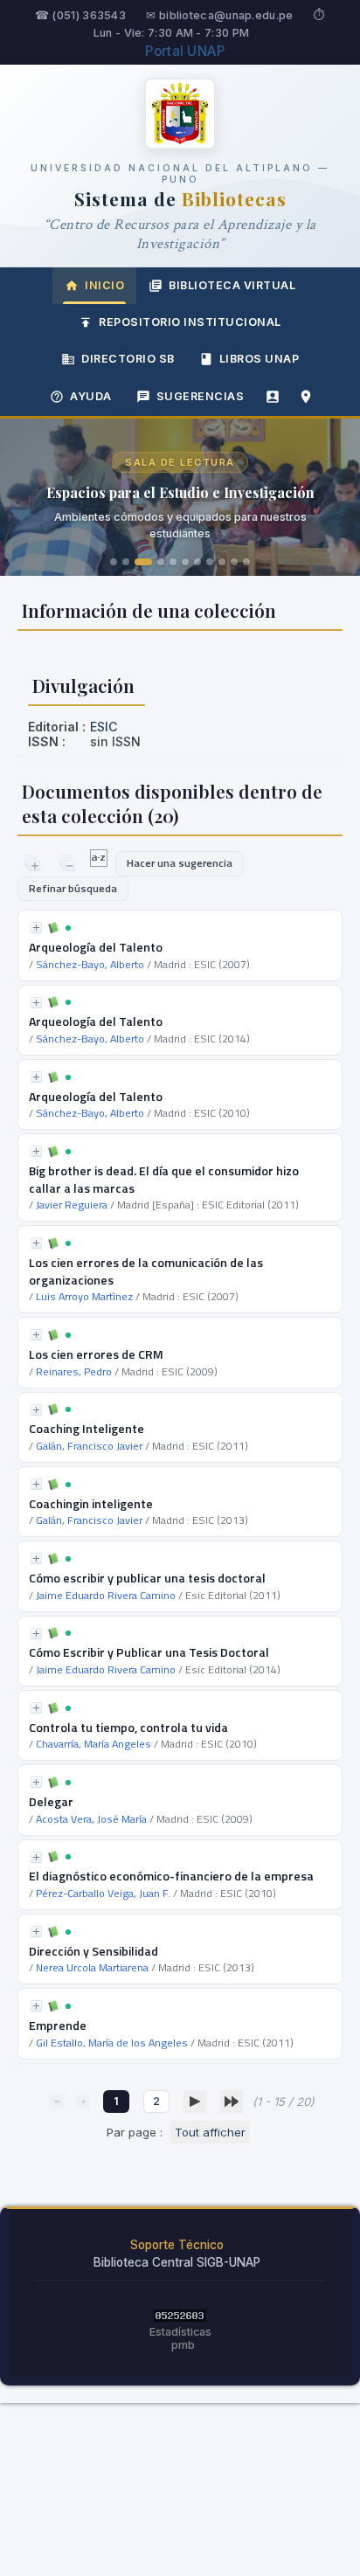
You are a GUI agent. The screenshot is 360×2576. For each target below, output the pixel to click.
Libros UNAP (260, 359)
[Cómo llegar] (306, 397)
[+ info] (36, 928)
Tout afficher (210, 2132)
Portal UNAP (185, 51)
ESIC (104, 727)
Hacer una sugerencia (180, 863)
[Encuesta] (273, 397)
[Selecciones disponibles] (100, 862)
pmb (183, 2345)
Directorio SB (128, 359)
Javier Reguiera (72, 1205)
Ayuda (91, 396)
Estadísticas (180, 2332)
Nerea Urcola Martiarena (92, 1967)
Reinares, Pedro (74, 1371)
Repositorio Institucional (190, 322)
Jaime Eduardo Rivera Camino (106, 1595)
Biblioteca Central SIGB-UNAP (177, 2262)
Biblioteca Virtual (232, 285)
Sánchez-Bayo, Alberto (90, 964)
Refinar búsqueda (73, 888)
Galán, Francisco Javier (89, 1446)
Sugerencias (201, 396)
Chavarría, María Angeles (93, 1744)
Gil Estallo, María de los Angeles (112, 2043)
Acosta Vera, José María (91, 1819)
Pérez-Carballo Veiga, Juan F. (103, 1893)
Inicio (104, 285)
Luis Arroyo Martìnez (84, 1296)
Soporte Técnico (177, 2245)
